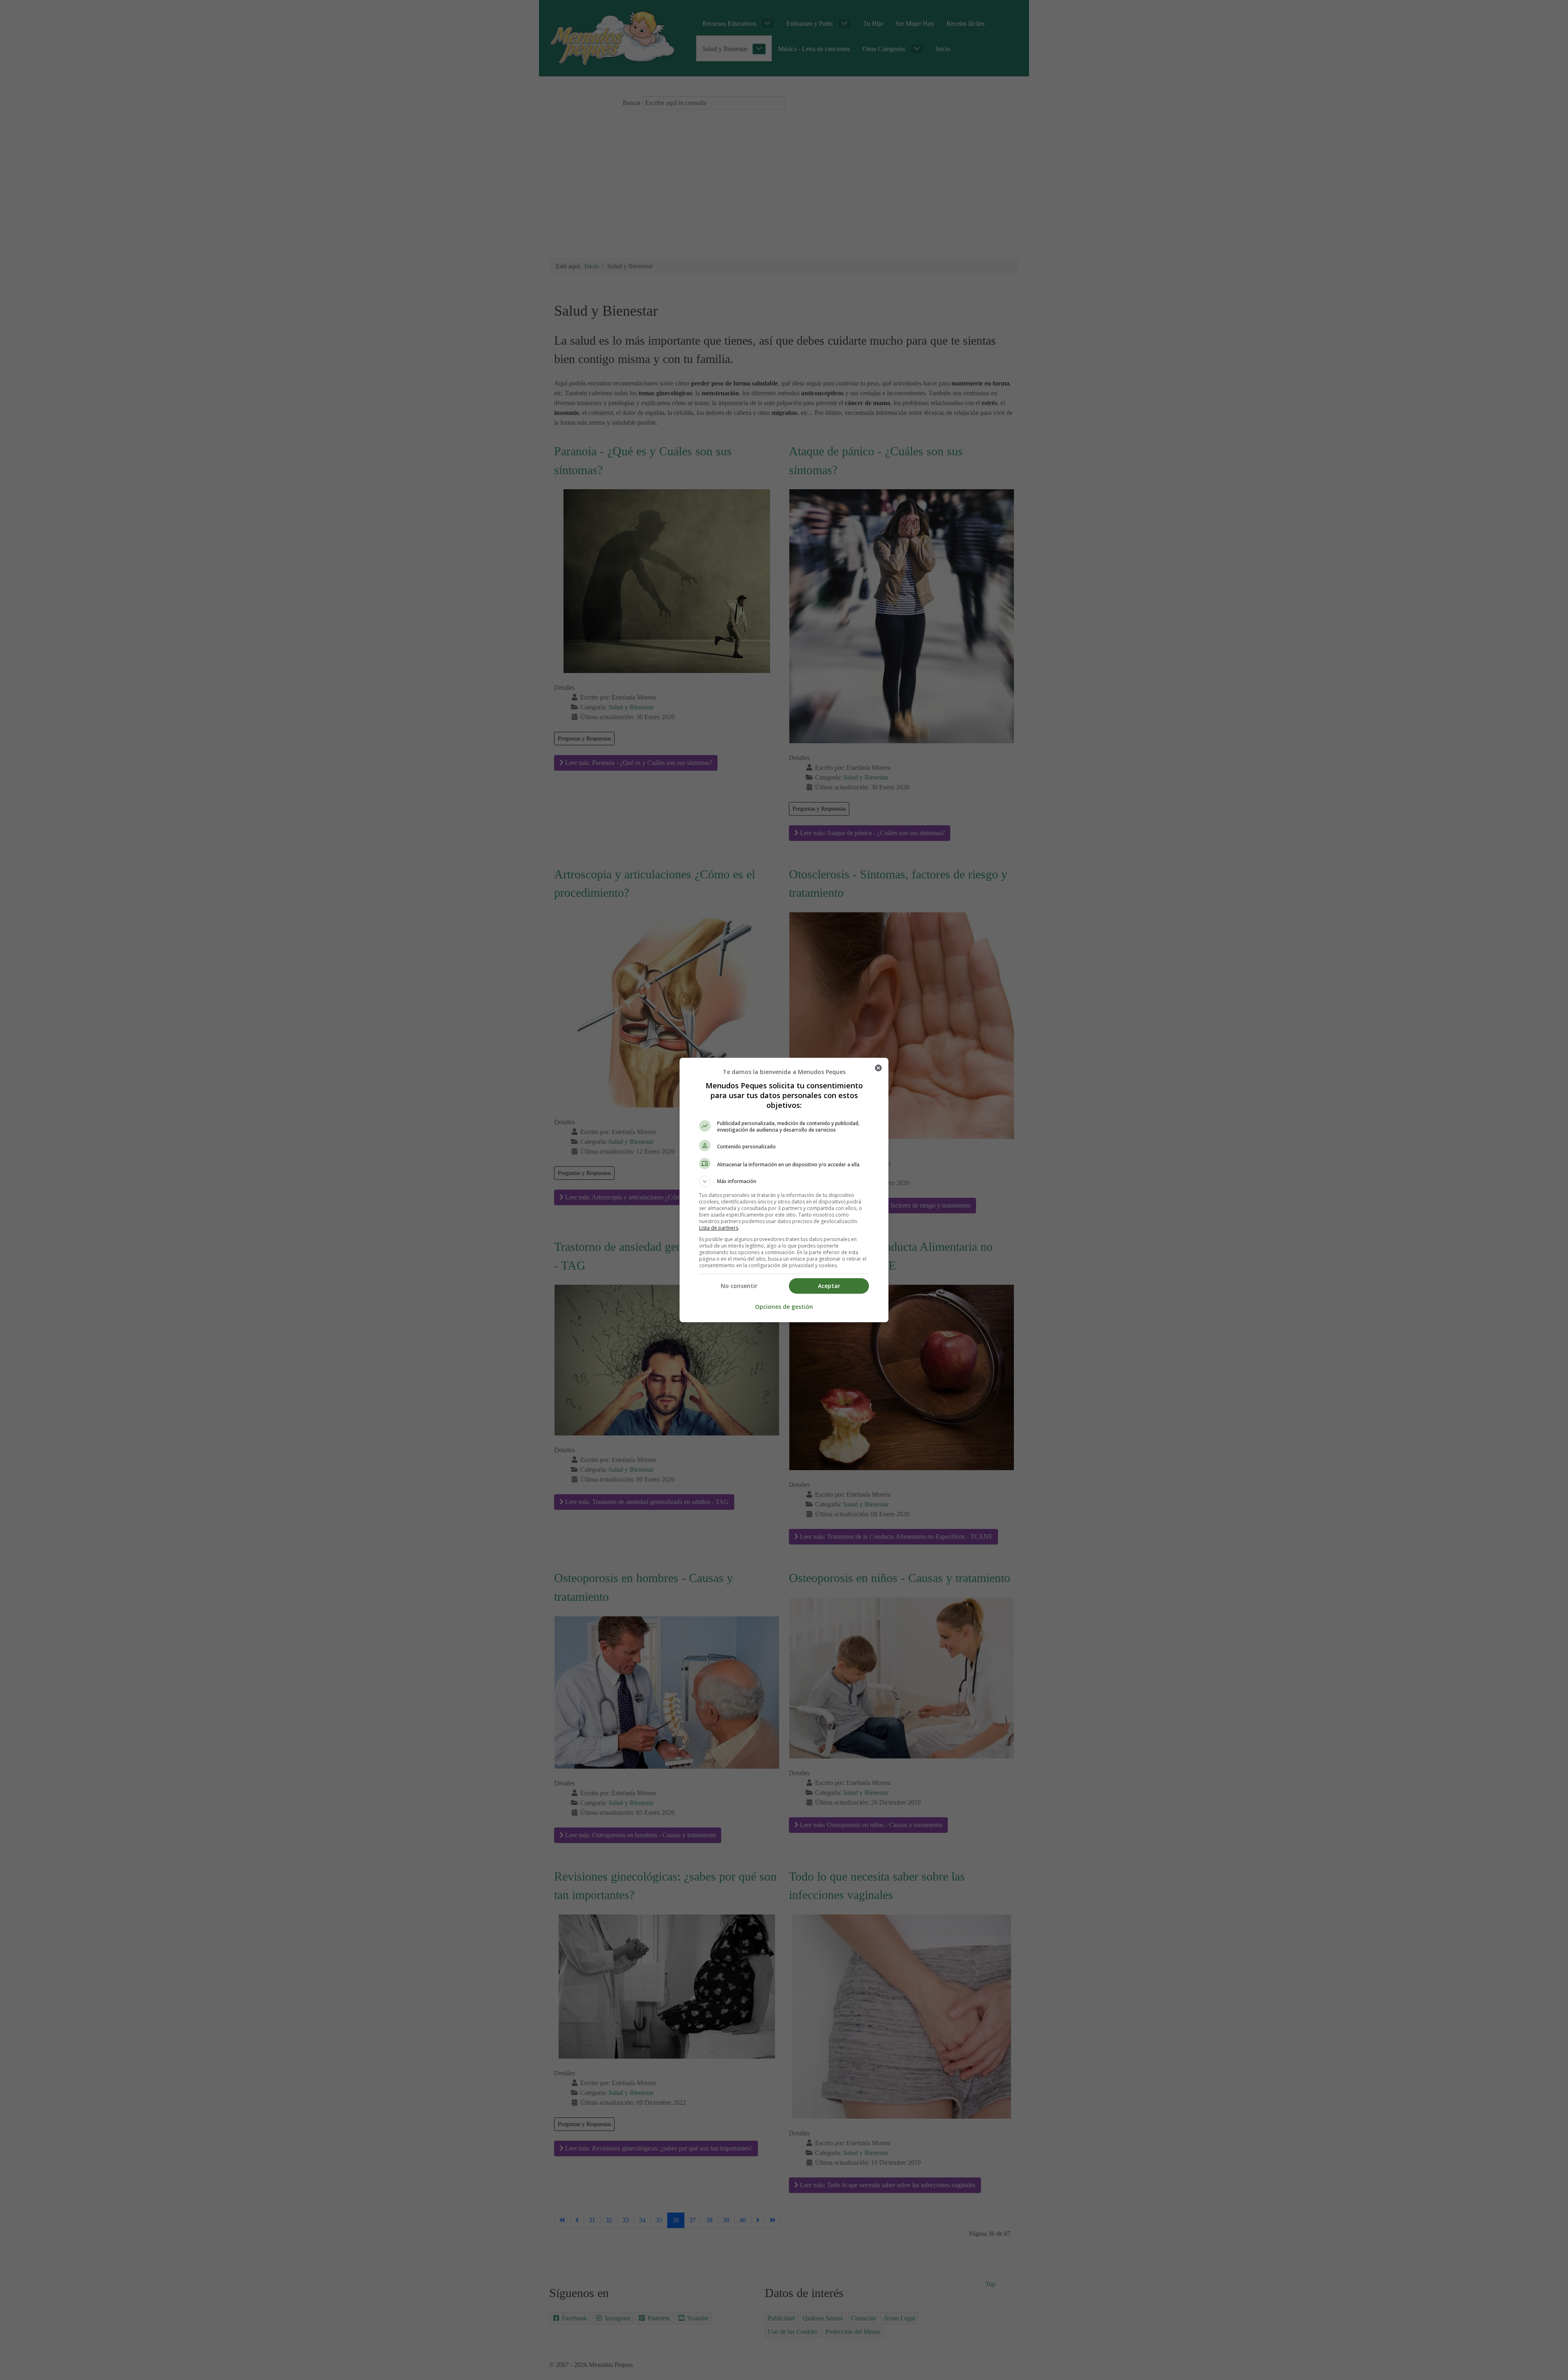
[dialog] (784, 1190)
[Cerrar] (878, 1068)
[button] (784, 1181)
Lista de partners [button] (719, 1228)
